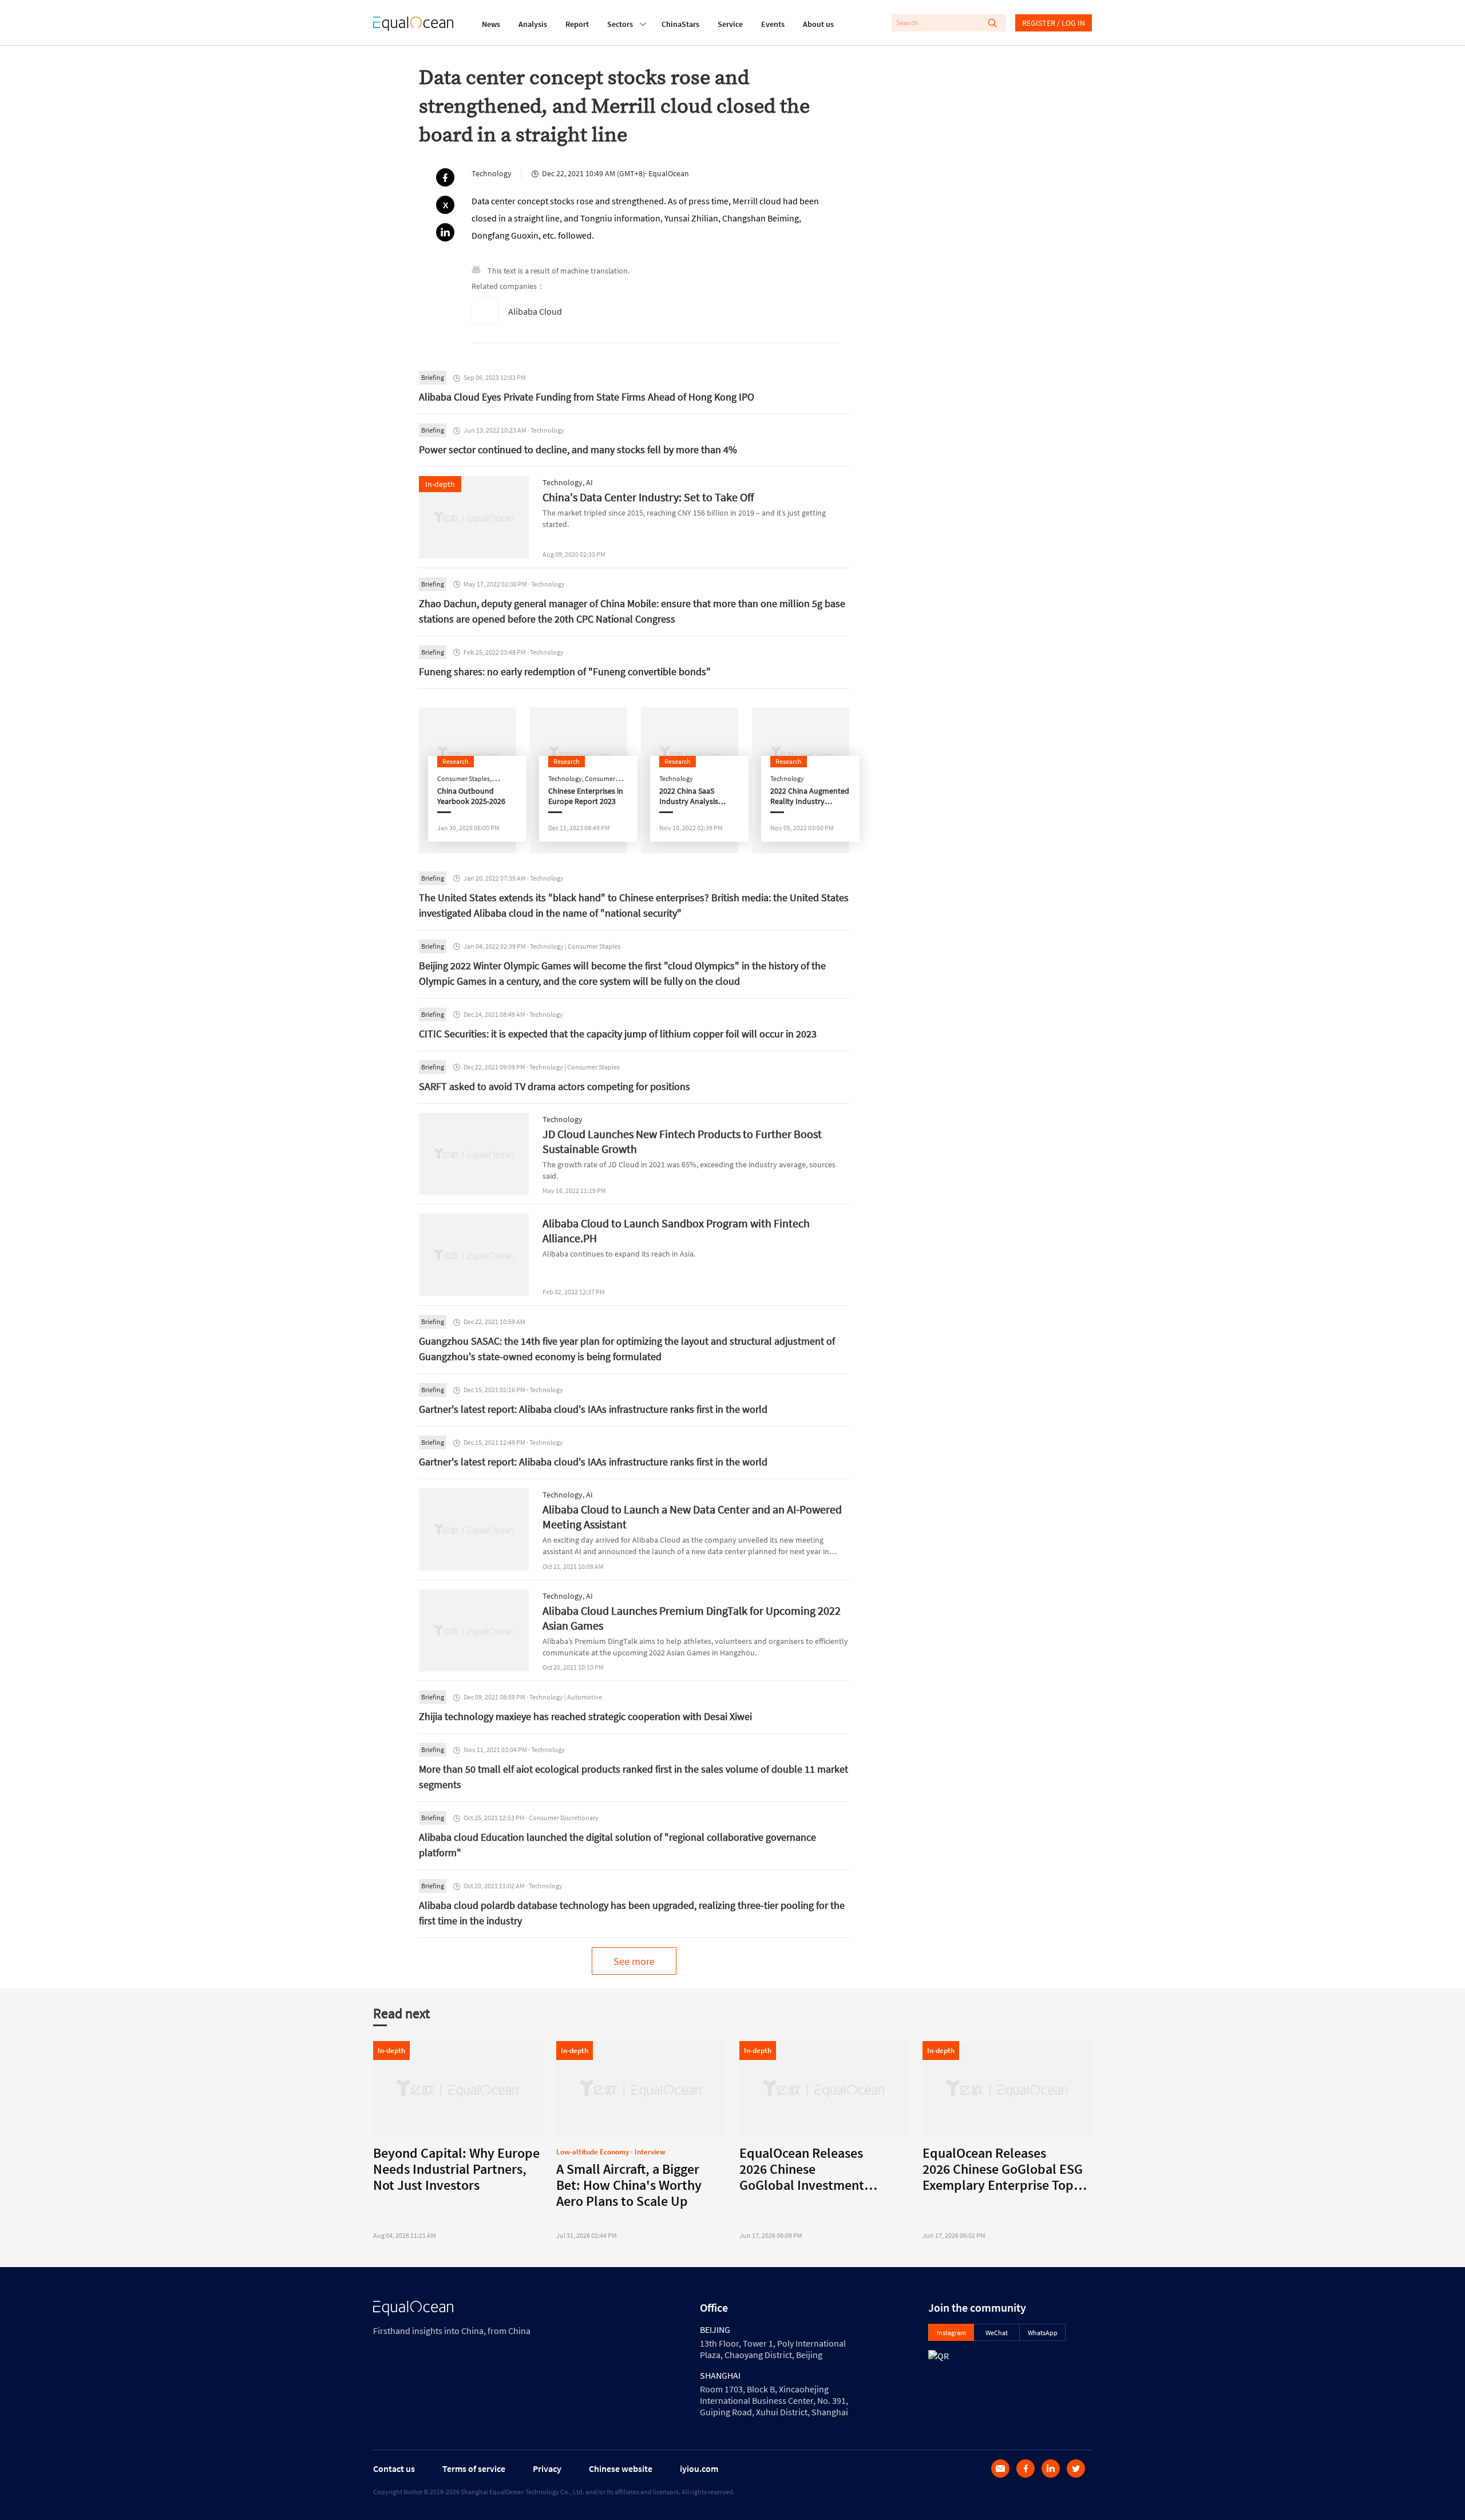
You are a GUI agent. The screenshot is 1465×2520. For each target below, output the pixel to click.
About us (818, 24)
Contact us (394, 2469)
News (491, 24)
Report (577, 24)
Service (730, 24)
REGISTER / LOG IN (1054, 23)
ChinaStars (680, 24)
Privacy (547, 2469)
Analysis (533, 24)
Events (773, 24)
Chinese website (621, 2469)
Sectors (620, 24)
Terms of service (474, 2469)
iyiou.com (699, 2469)
